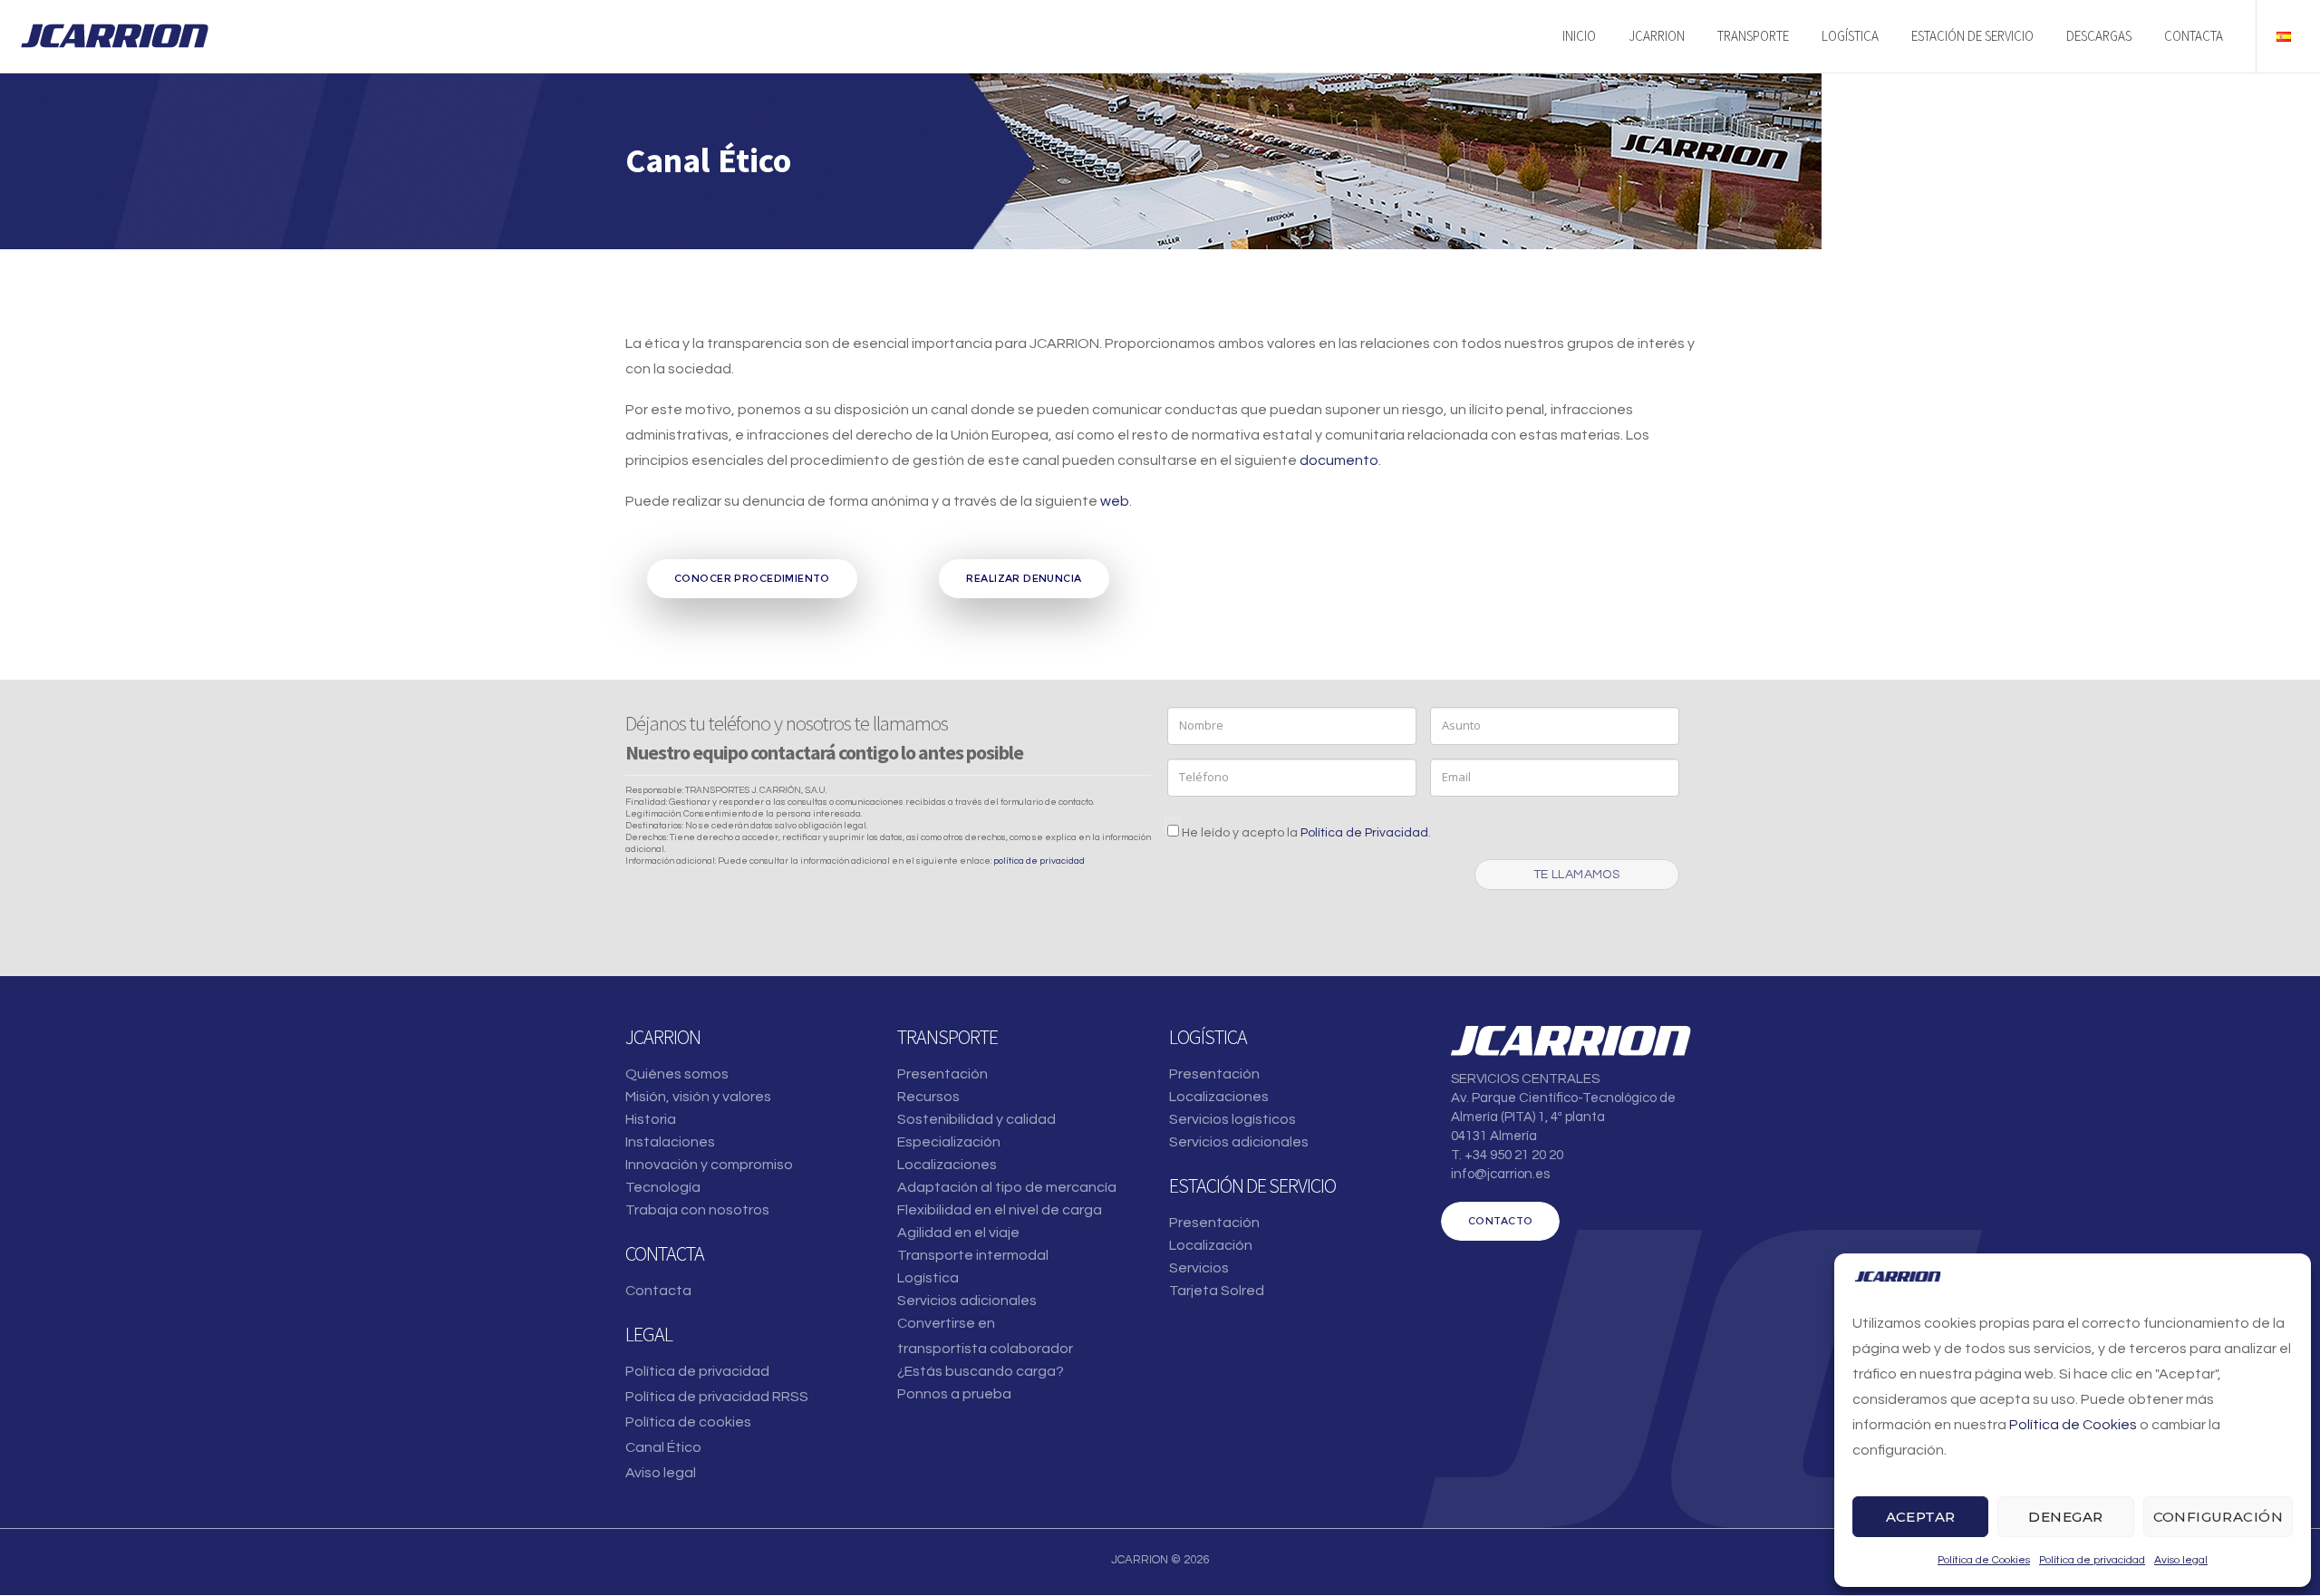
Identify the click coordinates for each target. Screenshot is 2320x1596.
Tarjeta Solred (1217, 1291)
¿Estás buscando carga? (981, 1371)
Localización (1211, 1245)
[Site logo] (114, 36)
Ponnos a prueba (954, 1394)
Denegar (2065, 1517)
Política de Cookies (2073, 1425)
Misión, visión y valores (698, 1097)
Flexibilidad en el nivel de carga (1000, 1210)
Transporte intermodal (973, 1255)
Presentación (942, 1074)
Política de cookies (688, 1422)
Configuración (2218, 1517)
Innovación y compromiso (709, 1165)
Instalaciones (670, 1142)
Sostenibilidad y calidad (976, 1119)
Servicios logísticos (1232, 1119)
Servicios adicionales (967, 1301)
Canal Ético (663, 1447)
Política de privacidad (2092, 1560)
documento (1339, 460)
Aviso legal (2181, 1560)
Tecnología (663, 1187)
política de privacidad (1039, 861)
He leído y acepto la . (1305, 833)
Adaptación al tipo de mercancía (1007, 1187)
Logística (928, 1278)
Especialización (949, 1142)
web (1115, 501)
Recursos (928, 1097)
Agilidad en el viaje (958, 1233)
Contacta (658, 1291)
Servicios (1199, 1268)
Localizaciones (947, 1165)
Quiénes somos (677, 1074)
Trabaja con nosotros (697, 1210)
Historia (651, 1119)
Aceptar (1921, 1517)
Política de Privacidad (1364, 833)
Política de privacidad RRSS (717, 1397)
